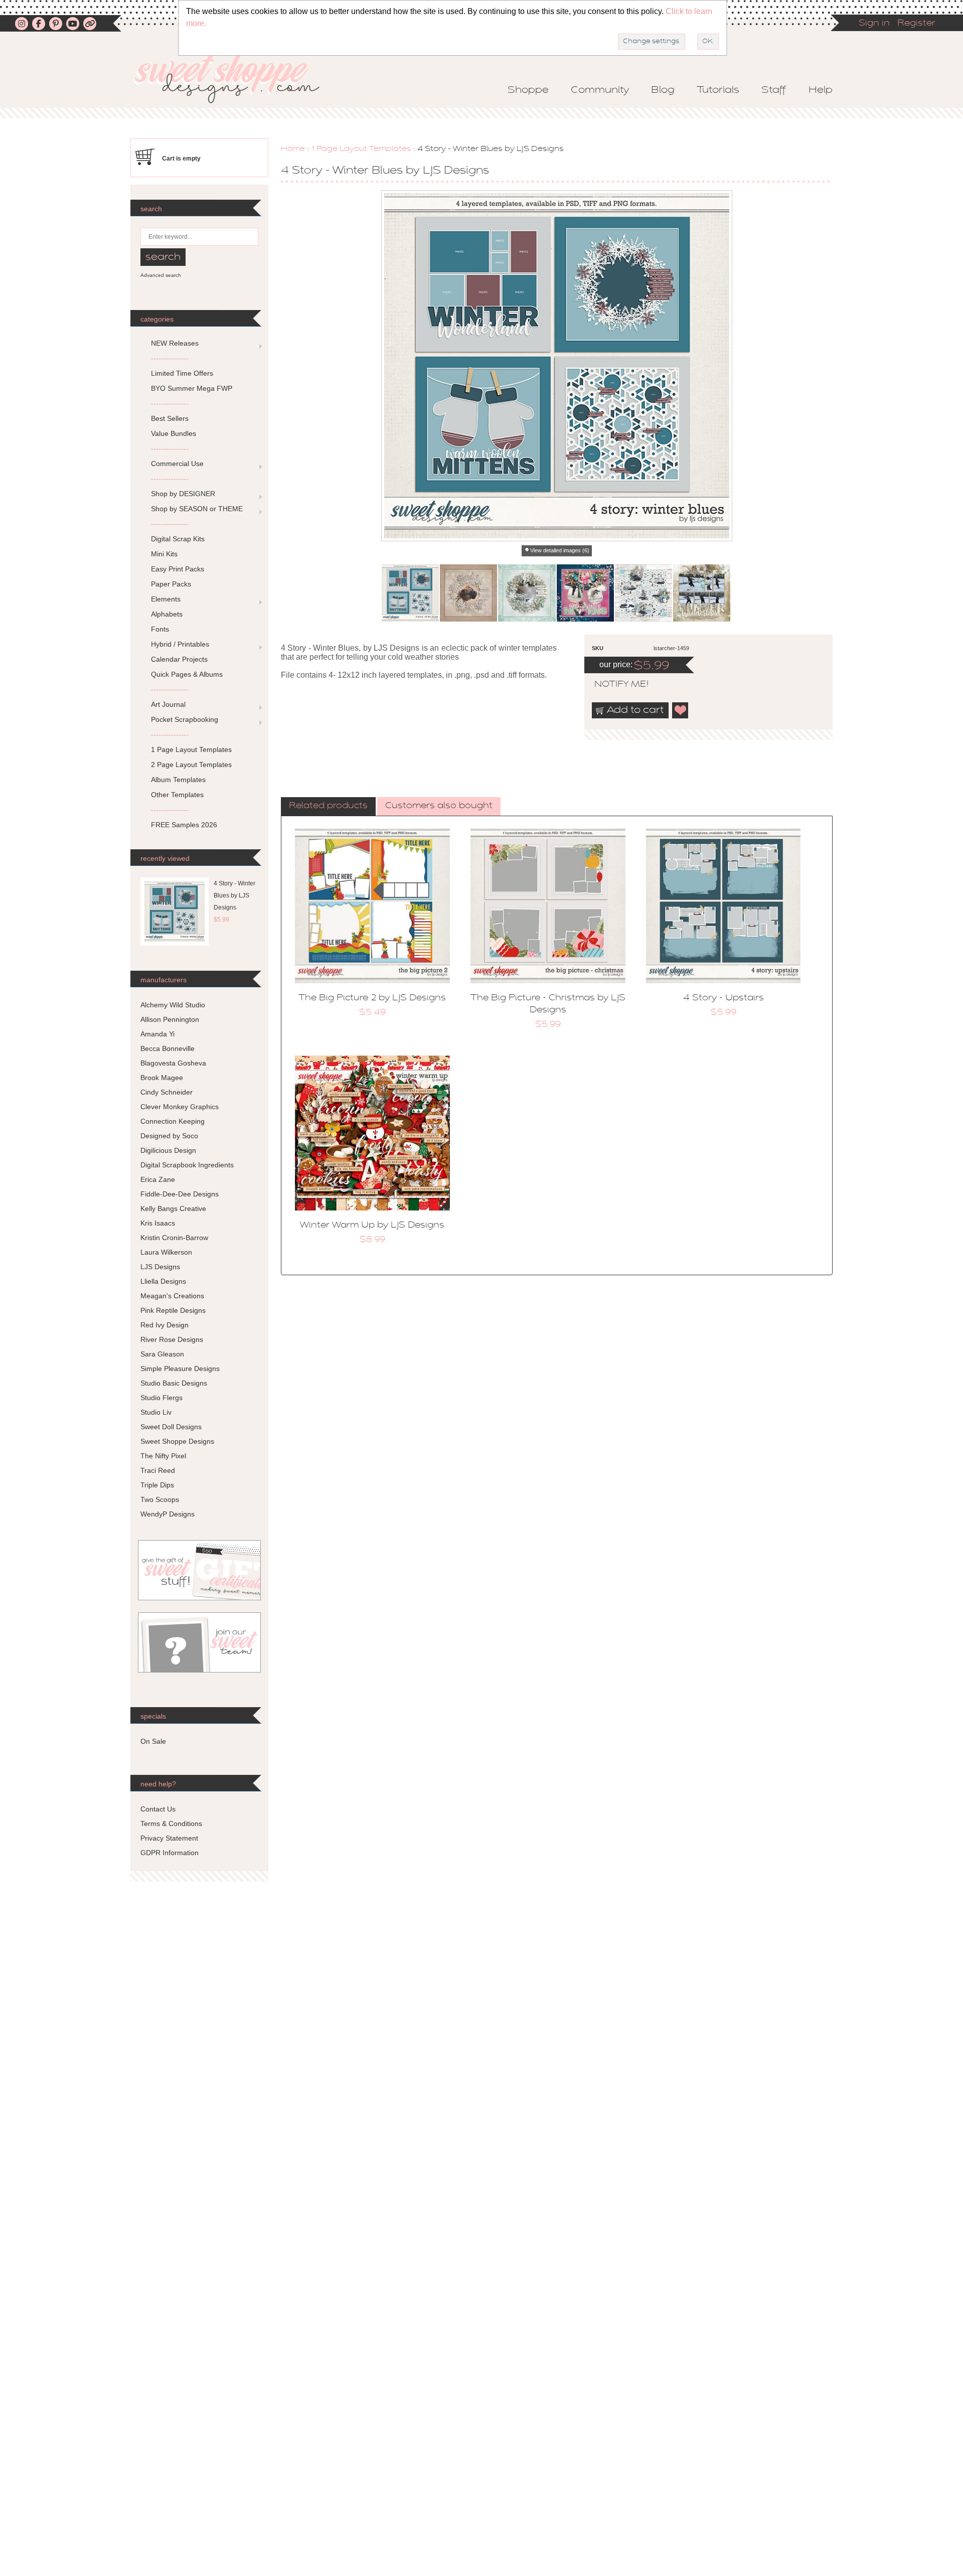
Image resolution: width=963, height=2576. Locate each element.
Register (916, 24)
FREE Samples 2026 (184, 825)
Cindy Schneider (167, 1092)
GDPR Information (170, 1853)
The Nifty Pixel (163, 1456)
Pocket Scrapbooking (185, 719)
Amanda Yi (157, 1034)
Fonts (160, 629)
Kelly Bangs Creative (173, 1208)
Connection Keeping (173, 1121)
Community (600, 90)
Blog (663, 90)
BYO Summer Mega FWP (192, 388)
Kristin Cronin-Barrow (174, 1238)
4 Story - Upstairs (724, 998)
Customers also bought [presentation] (439, 806)
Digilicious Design (168, 1150)
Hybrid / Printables (180, 644)
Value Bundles (174, 433)
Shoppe (528, 90)
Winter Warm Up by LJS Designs (372, 1226)
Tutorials (718, 90)
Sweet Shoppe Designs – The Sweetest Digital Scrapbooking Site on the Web (235, 79)
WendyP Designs (168, 1514)
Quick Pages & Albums (187, 674)
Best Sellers (170, 418)
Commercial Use (177, 464)
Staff (774, 90)
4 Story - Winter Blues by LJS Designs (234, 895)
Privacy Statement (169, 1838)
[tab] (328, 807)
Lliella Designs (163, 1281)
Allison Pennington (170, 1019)
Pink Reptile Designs (173, 1310)
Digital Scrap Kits (178, 539)
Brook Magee (162, 1078)
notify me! (613, 685)
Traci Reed (158, 1470)
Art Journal (168, 704)
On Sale (153, 1741)
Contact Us (158, 1809)
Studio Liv (156, 1412)
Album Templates (178, 780)
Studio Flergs (162, 1398)
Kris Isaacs (158, 1223)
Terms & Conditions (171, 1824)
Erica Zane (158, 1179)
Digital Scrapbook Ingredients (187, 1165)
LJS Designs (160, 1267)
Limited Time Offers (182, 373)
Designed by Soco (169, 1136)
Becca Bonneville (168, 1048)
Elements (166, 599)
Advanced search (161, 275)
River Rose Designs (172, 1339)
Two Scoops (160, 1499)
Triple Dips (157, 1485)
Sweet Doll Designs (171, 1427)
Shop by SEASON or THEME (197, 509)
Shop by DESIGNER (183, 494)
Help (821, 90)
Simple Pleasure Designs (180, 1369)
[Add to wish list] (681, 710)
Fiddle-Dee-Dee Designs (180, 1194)
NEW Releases (175, 343)
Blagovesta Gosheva (173, 1063)
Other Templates (177, 795)
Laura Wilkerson (166, 1252)
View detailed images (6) (560, 550)
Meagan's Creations (172, 1296)
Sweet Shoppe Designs (177, 1441)
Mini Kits (164, 554)
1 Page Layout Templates (361, 149)
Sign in (874, 24)
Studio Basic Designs (174, 1383)
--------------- (170, 358)
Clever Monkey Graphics (180, 1107)
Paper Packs (171, 584)
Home (293, 149)
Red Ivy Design (165, 1325)
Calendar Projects (179, 659)
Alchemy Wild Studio (173, 1005)
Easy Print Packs (178, 569)
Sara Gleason (162, 1354)
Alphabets (167, 614)
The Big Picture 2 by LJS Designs (372, 998)
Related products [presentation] (328, 806)
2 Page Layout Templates (191, 765)
